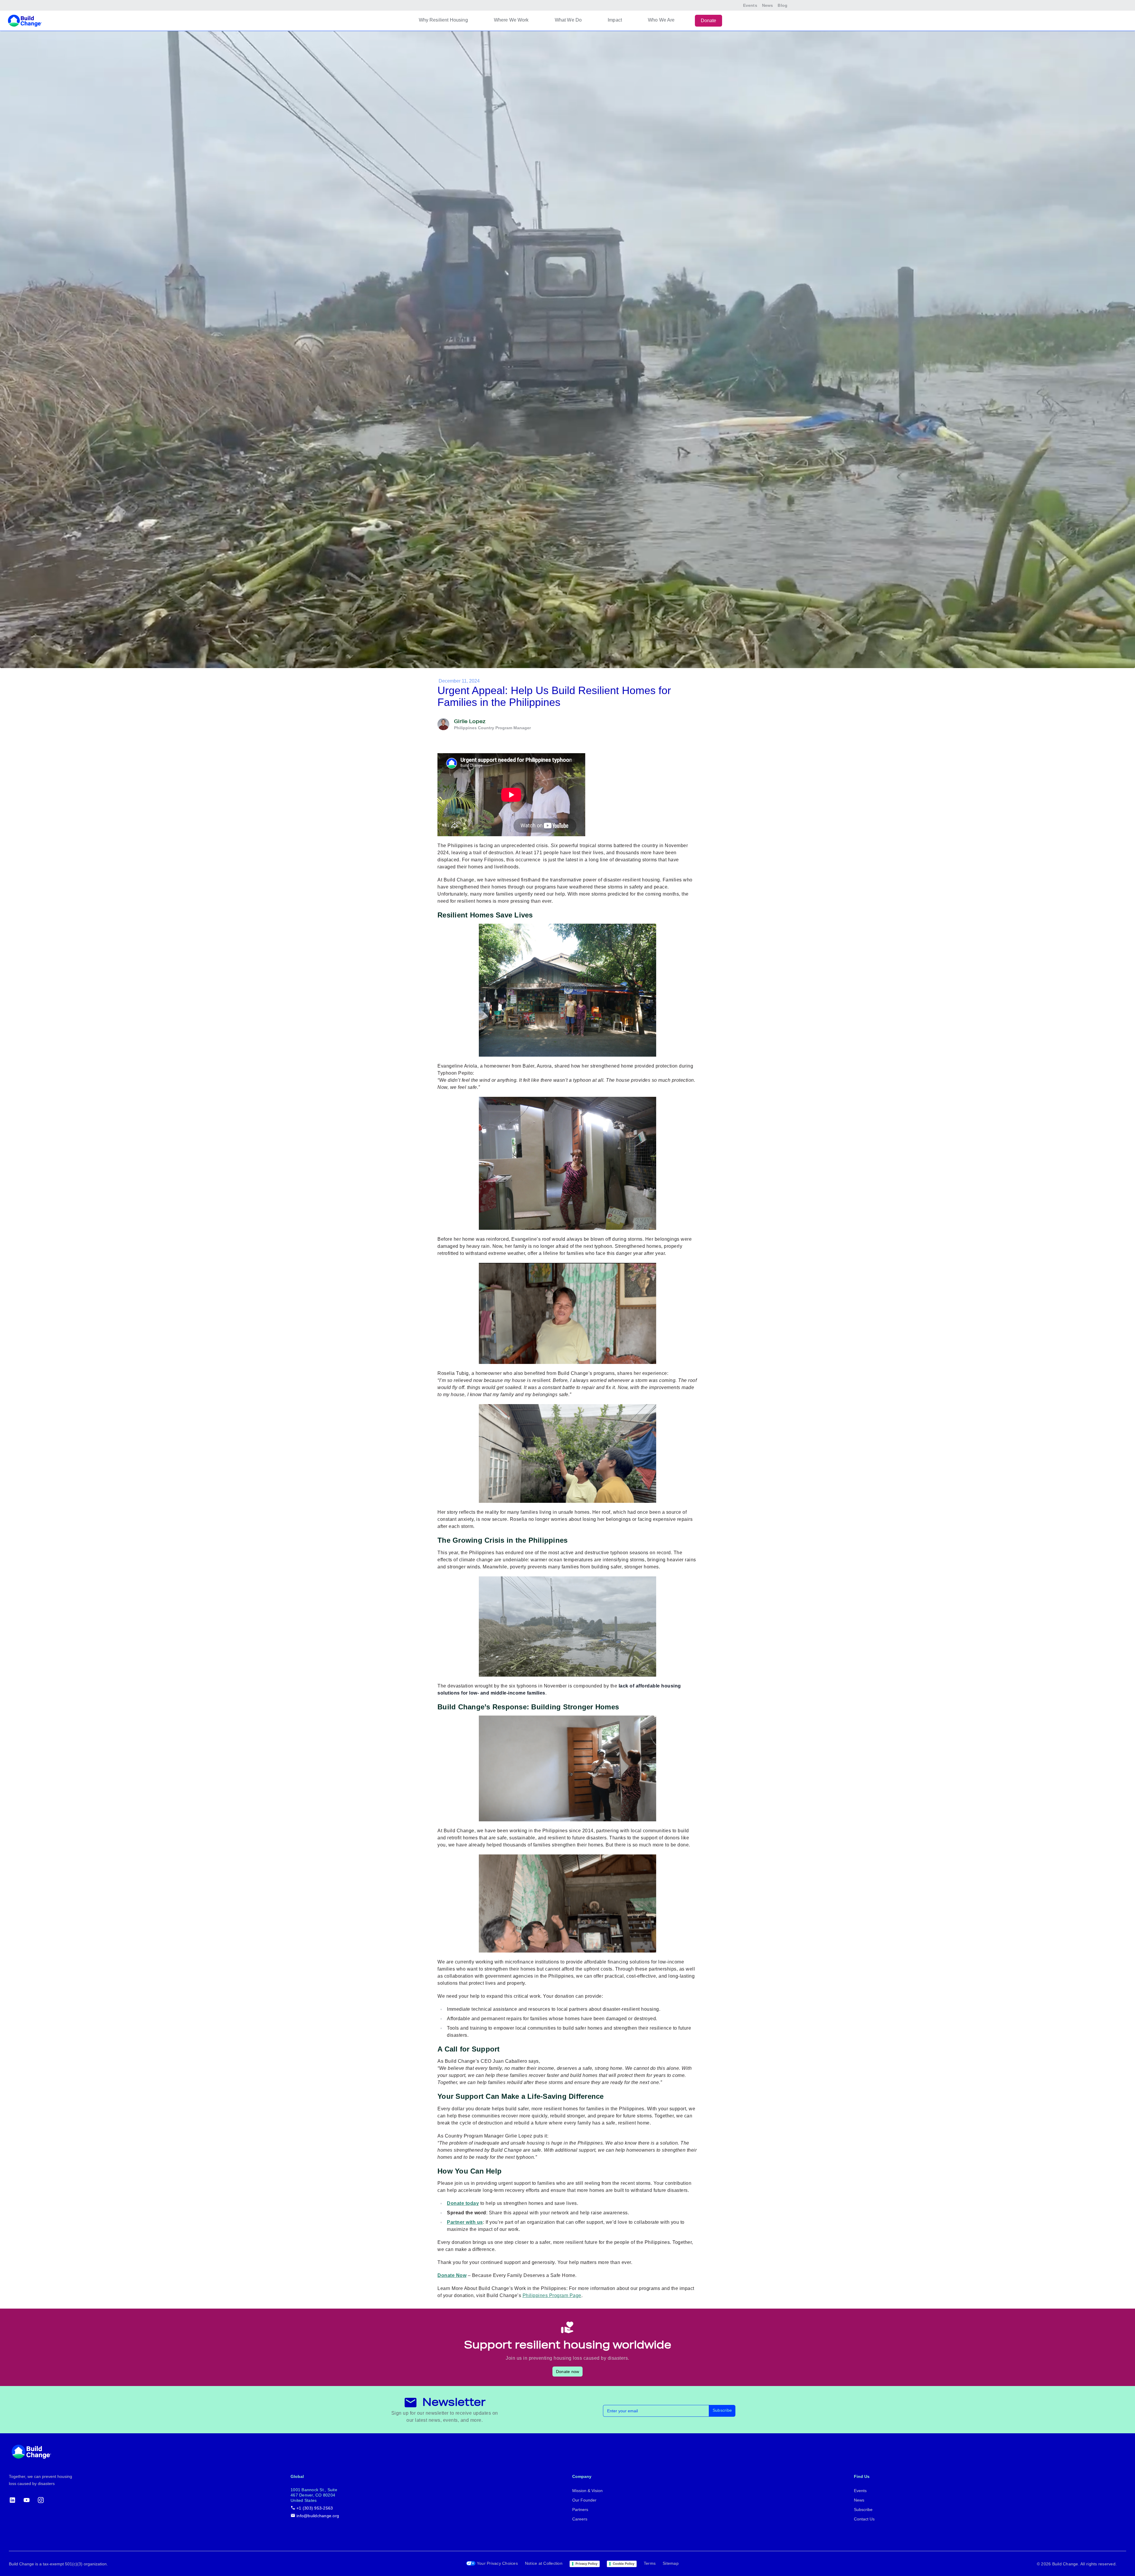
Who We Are (661, 20)
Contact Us (864, 2519)
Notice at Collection (544, 2563)
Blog (783, 5)
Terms (650, 2563)
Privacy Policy (586, 2564)
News (768, 5)
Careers (580, 2519)
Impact (615, 20)
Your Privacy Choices (497, 2563)
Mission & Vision (587, 2491)
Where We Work (511, 20)
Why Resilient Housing (443, 20)
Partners (580, 2510)
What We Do (568, 20)
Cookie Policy (624, 2564)
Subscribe (722, 2410)
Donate (709, 21)
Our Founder (584, 2500)
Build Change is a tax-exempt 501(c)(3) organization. (58, 2564)
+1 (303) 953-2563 (315, 2508)
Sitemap (671, 2563)
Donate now (568, 2372)
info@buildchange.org (318, 2516)
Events (750, 5)
